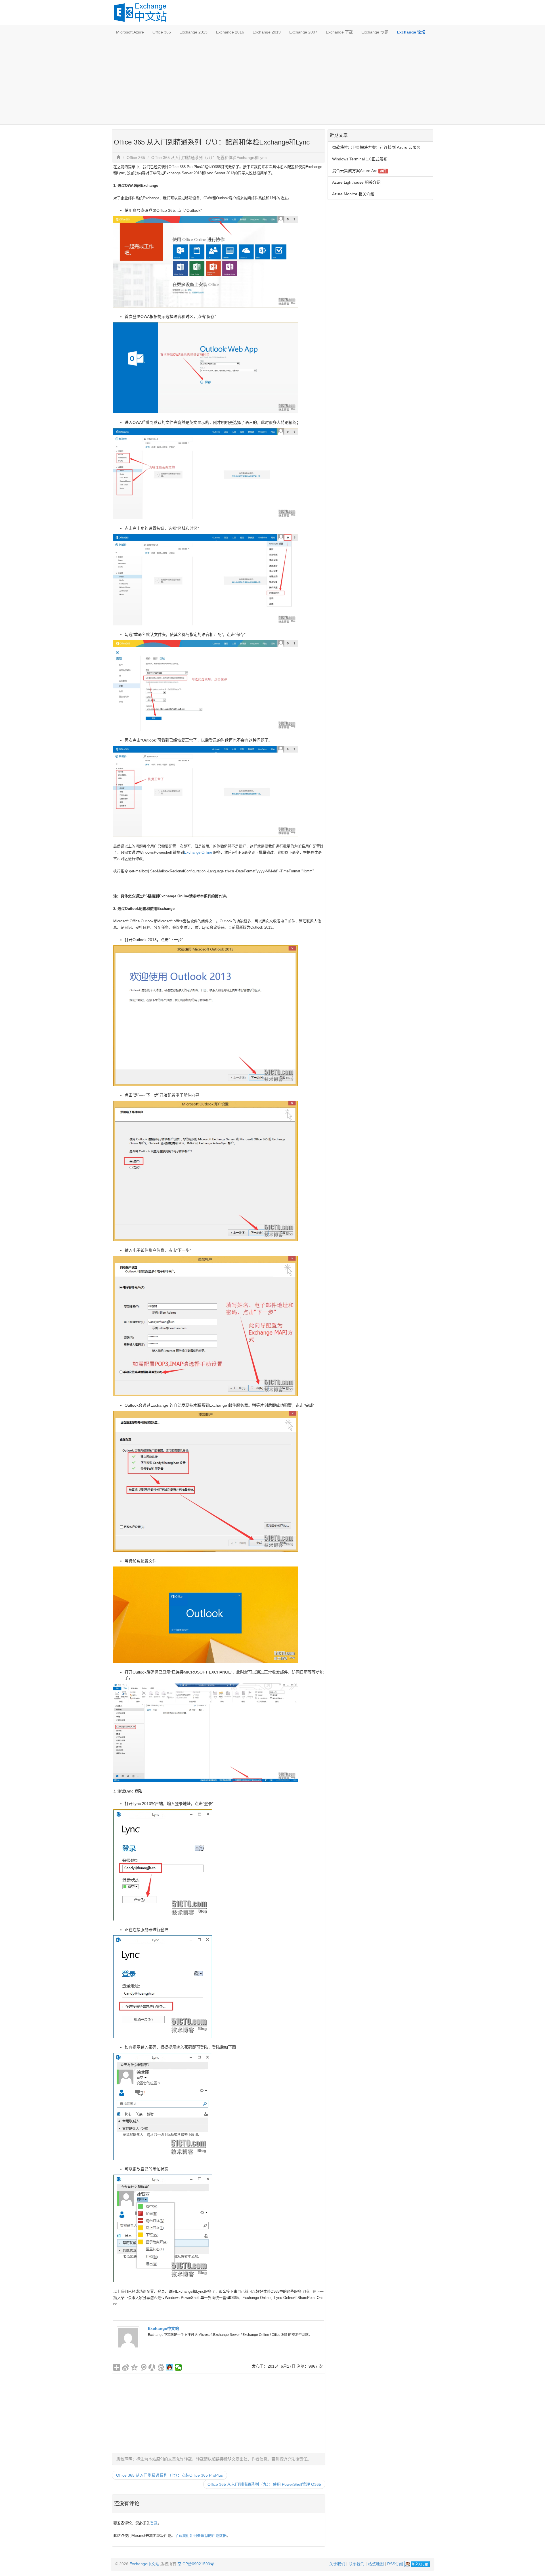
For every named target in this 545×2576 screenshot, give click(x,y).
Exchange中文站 (163, 2328)
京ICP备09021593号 (196, 2564)
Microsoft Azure (130, 32)
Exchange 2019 (267, 32)
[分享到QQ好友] (170, 2367)
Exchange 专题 (375, 32)
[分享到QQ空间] (134, 2367)
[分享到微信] (178, 2367)
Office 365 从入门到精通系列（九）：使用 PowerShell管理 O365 (264, 2484)
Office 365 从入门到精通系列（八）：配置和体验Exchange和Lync (209, 158)
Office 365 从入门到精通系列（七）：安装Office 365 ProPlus (169, 2475)
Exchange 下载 (339, 32)
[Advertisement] (272, 82)
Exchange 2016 (230, 32)
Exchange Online (198, 852)
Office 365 (162, 32)
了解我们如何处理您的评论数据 (201, 2536)
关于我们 (337, 2564)
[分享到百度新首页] (161, 2367)
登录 (154, 2523)
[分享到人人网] (152, 2367)
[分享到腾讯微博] (143, 2367)
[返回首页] (118, 158)
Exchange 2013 (193, 32)
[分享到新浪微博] (126, 2367)
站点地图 (376, 2564)
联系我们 (357, 2564)
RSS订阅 (395, 2564)
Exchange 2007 (303, 32)
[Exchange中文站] (128, 2338)
